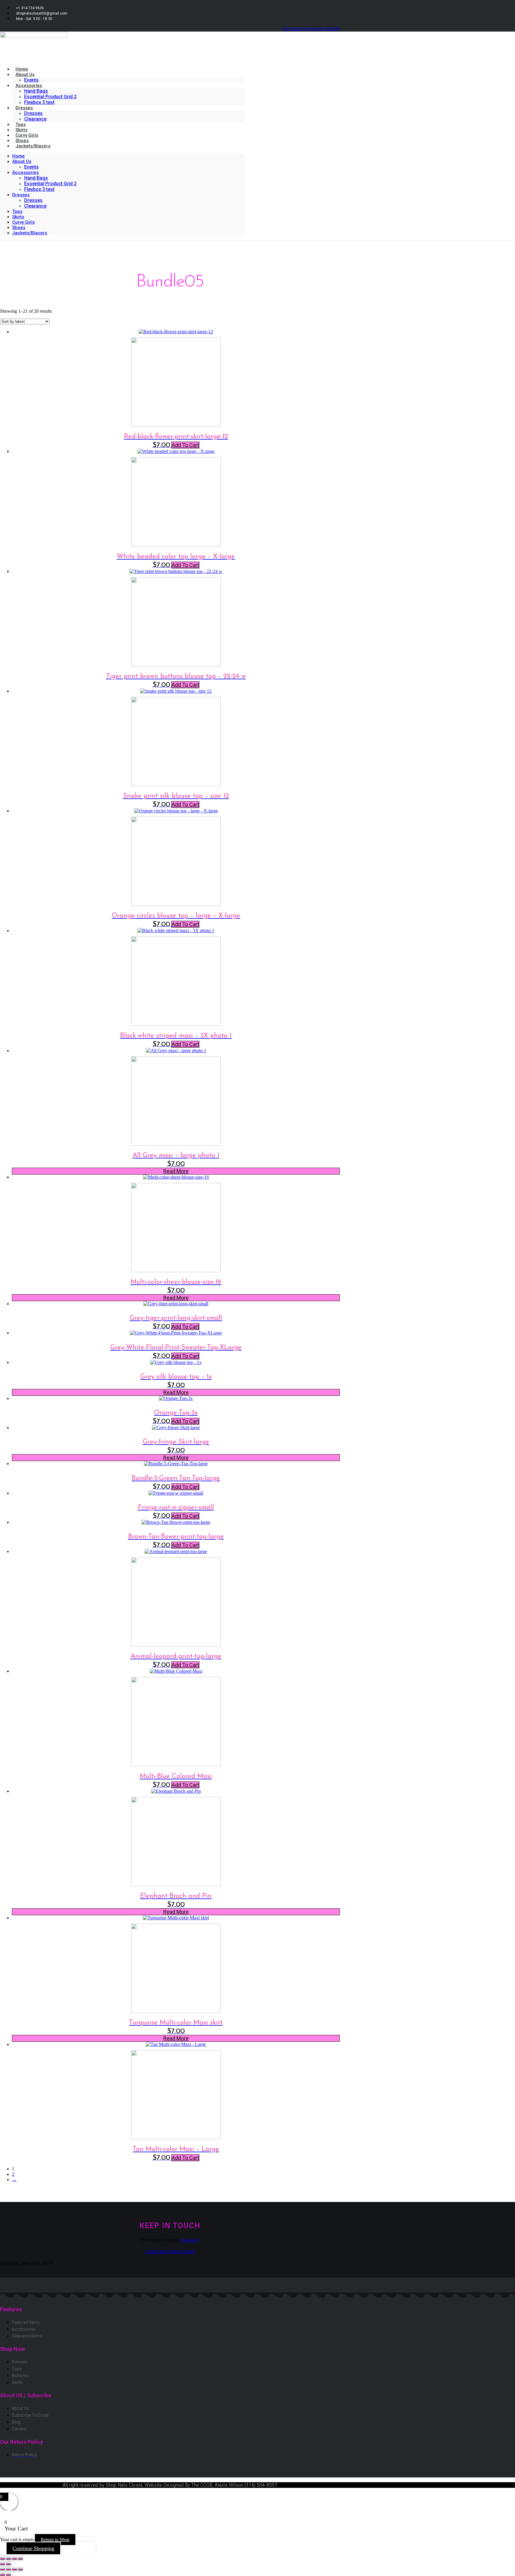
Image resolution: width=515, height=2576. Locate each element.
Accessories (29, 85)
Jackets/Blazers (33, 146)
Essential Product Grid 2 (50, 97)
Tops (17, 211)
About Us (25, 74)
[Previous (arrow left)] (2, 2564)
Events (31, 167)
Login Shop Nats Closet (170, 2252)
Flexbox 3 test (39, 102)
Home (18, 156)
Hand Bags (36, 91)
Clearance (35, 119)
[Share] (14, 2559)
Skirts (18, 217)
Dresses (24, 108)
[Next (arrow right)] (8, 2564)
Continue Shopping (33, 2548)
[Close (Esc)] (20, 2559)
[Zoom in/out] (2, 2559)
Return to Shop (55, 2540)
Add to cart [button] (185, 445)
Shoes (19, 228)
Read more (176, 1171)
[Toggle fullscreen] (8, 2559)
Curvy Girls (24, 222)
